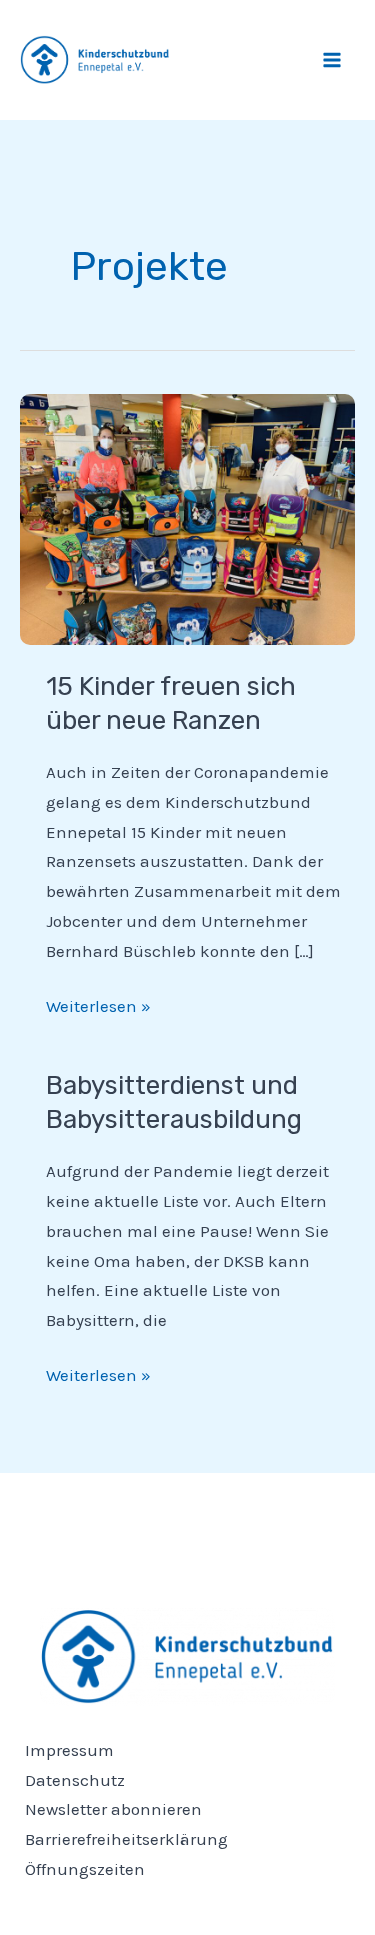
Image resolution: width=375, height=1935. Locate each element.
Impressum (69, 1750)
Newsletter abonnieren (113, 1809)
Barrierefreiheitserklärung (126, 1839)
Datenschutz (75, 1780)
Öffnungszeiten (85, 1869)
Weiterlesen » (98, 1004)
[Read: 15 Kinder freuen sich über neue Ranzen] (187, 517)
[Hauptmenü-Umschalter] (333, 60)
